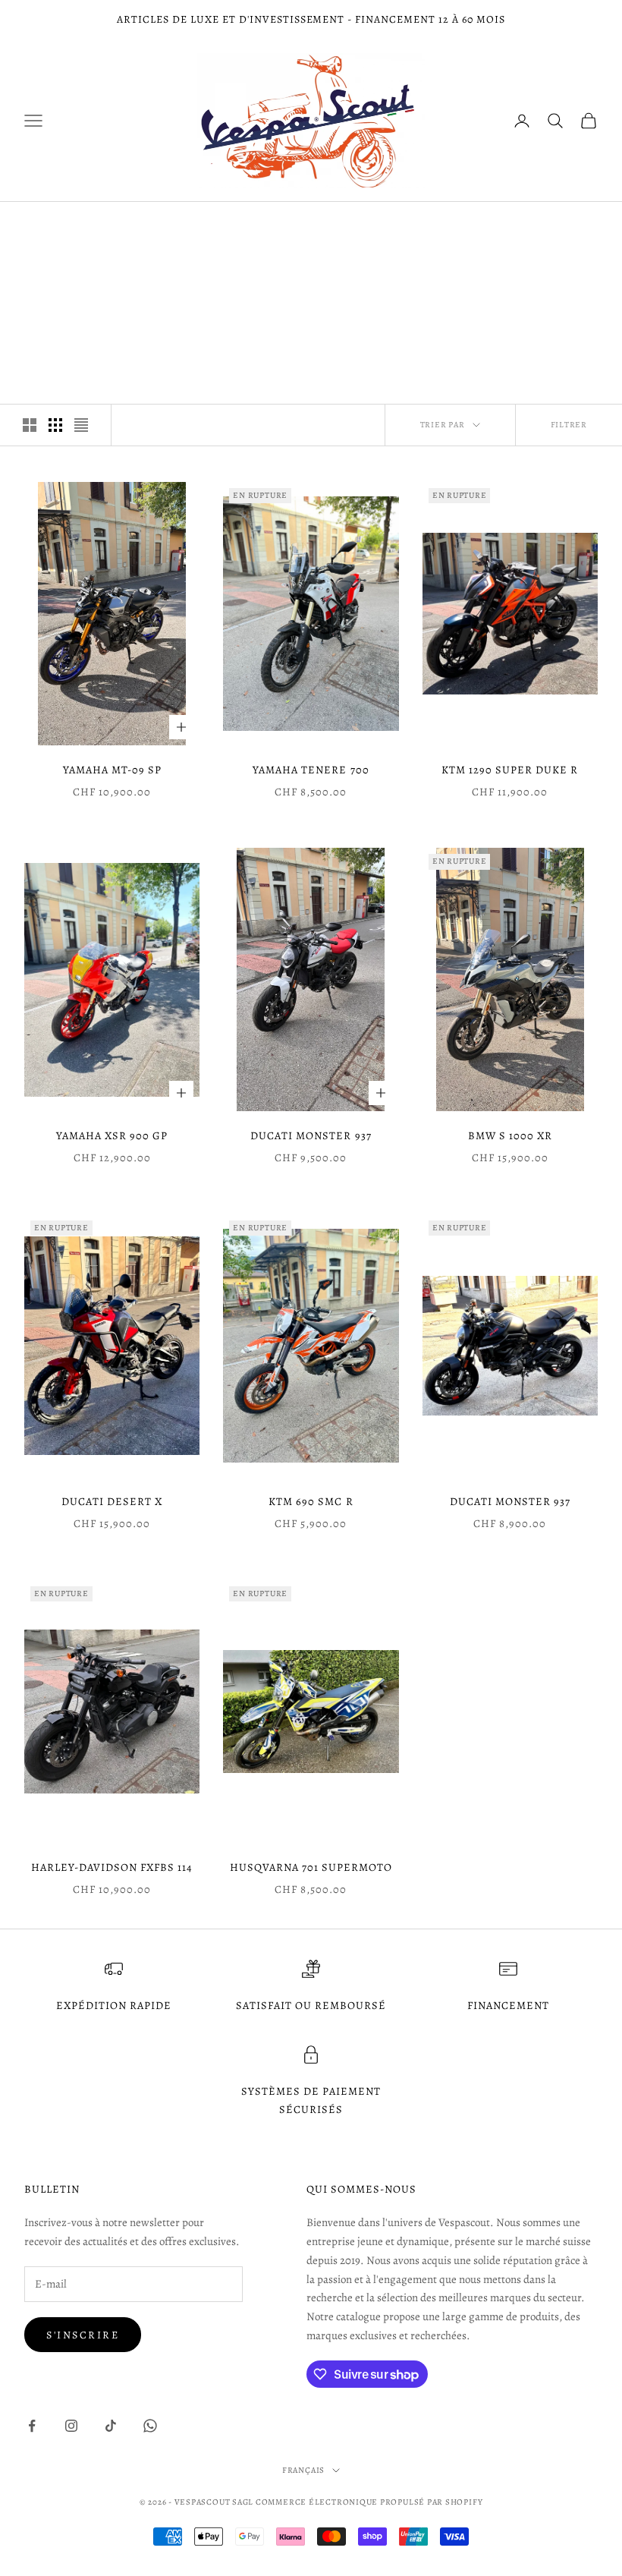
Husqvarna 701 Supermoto (311, 1867)
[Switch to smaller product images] (55, 425)
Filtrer (569, 425)
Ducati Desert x (112, 1501)
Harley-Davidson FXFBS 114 (112, 1867)
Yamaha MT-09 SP (112, 770)
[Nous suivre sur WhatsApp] (150, 2426)
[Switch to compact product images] (81, 425)
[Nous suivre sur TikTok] (111, 2426)
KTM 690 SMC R (311, 1501)
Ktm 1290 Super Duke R (510, 770)
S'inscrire (83, 2335)
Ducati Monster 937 (311, 1135)
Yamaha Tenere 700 (311, 770)
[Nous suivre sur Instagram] (71, 2426)
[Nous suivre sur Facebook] (32, 2426)
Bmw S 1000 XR (510, 1135)
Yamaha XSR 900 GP (112, 1135)
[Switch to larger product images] (30, 425)
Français (303, 2470)
